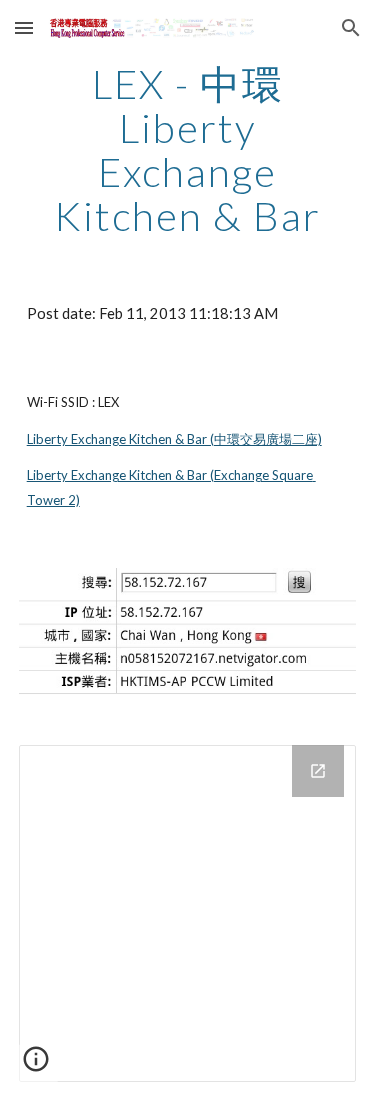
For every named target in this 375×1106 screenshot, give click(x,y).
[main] (188, 150)
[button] (24, 27)
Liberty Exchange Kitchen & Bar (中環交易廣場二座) (174, 439)
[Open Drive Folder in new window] (318, 771)
